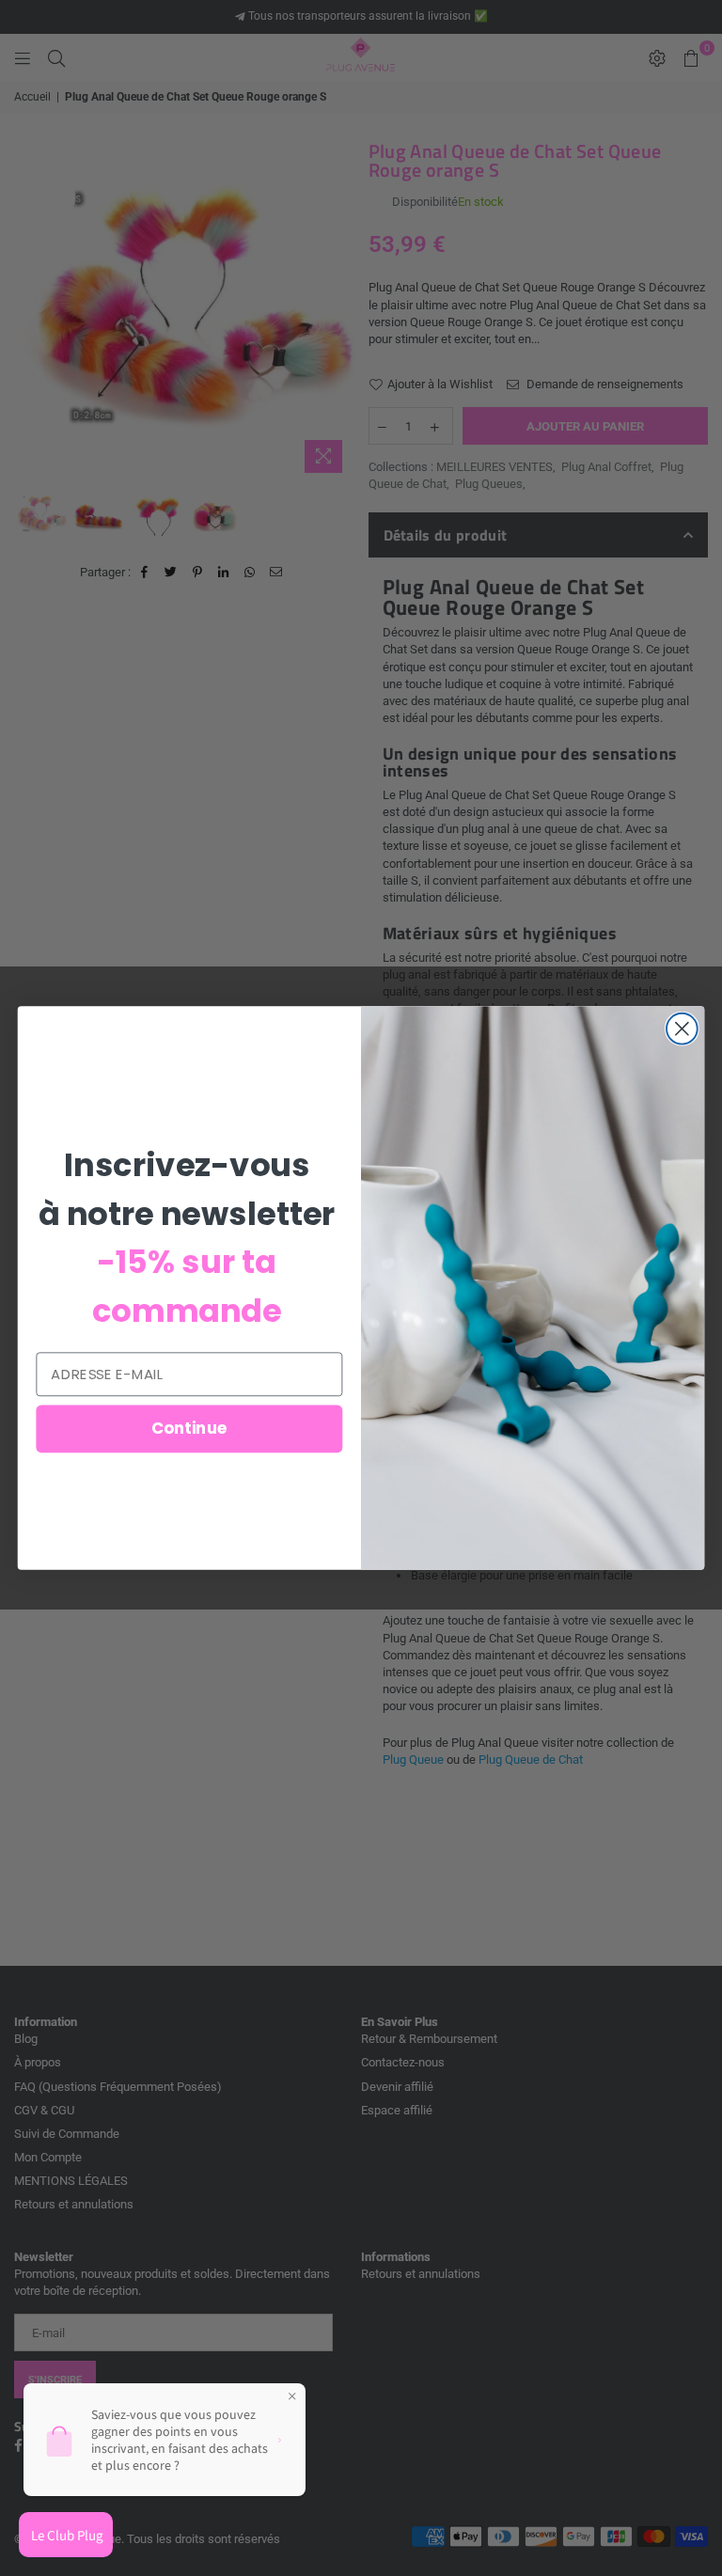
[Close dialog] (682, 1029)
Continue (189, 1429)
